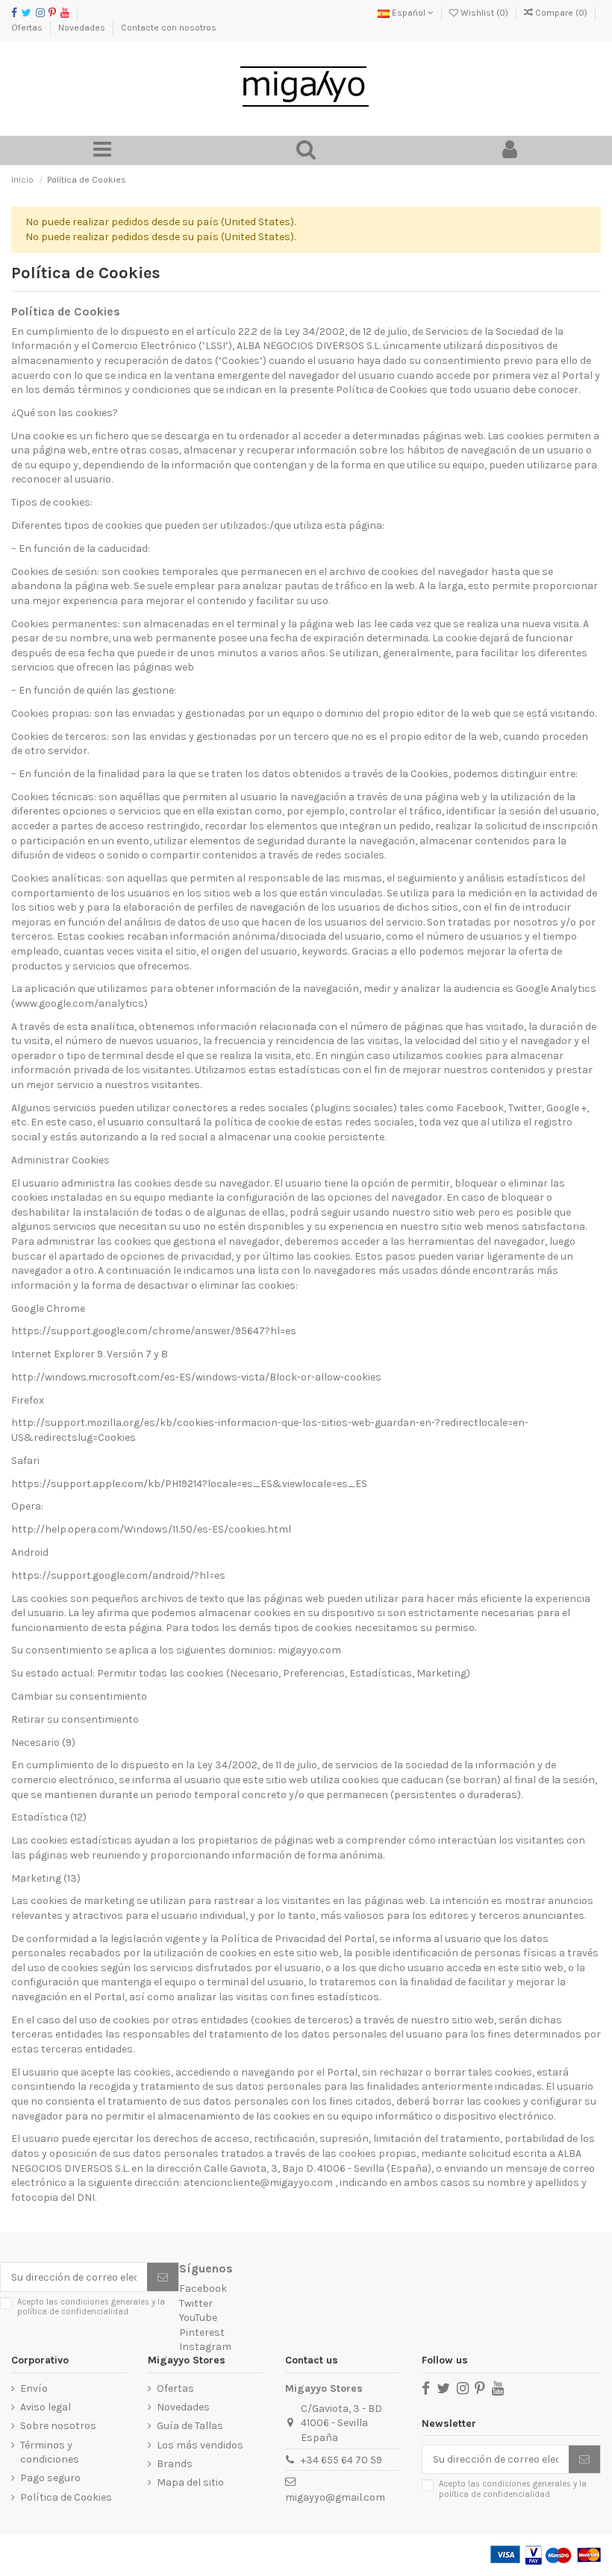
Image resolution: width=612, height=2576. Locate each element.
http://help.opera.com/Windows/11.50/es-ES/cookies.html (151, 1529)
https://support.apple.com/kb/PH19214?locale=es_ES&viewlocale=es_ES (189, 1484)
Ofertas (28, 28)
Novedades (83, 28)
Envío (34, 2388)
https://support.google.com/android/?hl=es (119, 1576)
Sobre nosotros (58, 2426)
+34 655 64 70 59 (341, 2460)
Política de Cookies (66, 2497)
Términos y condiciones (50, 2453)
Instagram (205, 2347)
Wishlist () (484, 13)
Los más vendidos (200, 2445)
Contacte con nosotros (169, 28)
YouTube (198, 2318)
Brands (175, 2464)
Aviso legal (46, 2407)
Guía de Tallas (190, 2426)
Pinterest (202, 2332)
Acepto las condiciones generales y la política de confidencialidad (91, 2307)
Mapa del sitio (190, 2482)
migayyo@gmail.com (335, 2497)
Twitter (196, 2303)
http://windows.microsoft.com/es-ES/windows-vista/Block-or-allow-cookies (196, 1377)
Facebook (203, 2288)
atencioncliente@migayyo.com (258, 2183)
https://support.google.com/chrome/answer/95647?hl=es (154, 1331)
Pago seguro (50, 2478)
